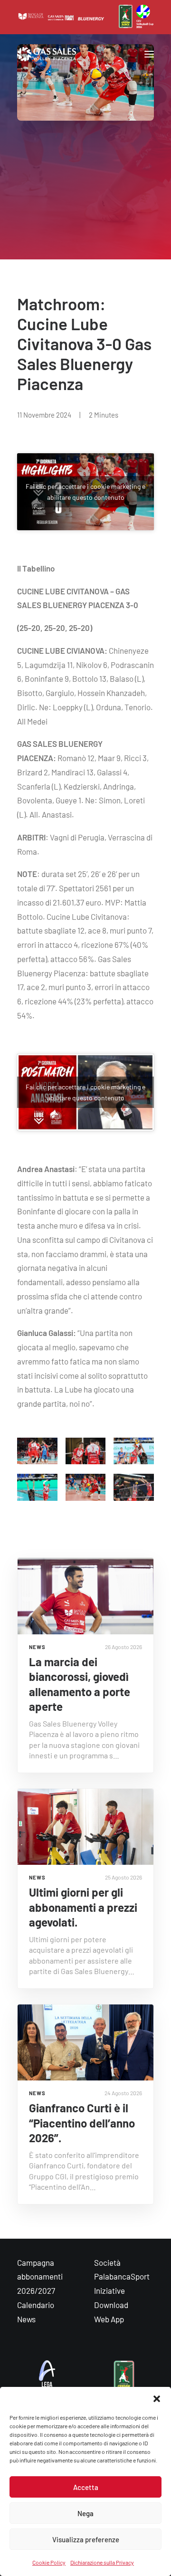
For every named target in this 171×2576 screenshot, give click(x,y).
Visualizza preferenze (86, 2539)
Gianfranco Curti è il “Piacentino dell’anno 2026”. (82, 2123)
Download (111, 2305)
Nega (85, 2513)
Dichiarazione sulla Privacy (102, 2562)
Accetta (86, 2487)
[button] (157, 2399)
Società (107, 2262)
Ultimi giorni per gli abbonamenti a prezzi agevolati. (83, 1907)
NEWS (37, 1647)
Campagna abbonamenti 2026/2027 (40, 2277)
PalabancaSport (122, 2276)
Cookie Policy (49, 2562)
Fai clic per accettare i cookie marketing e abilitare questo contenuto (85, 492)
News (26, 2319)
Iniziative (109, 2290)
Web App (109, 2319)
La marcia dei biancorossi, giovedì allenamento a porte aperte (80, 1684)
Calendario (36, 2305)
